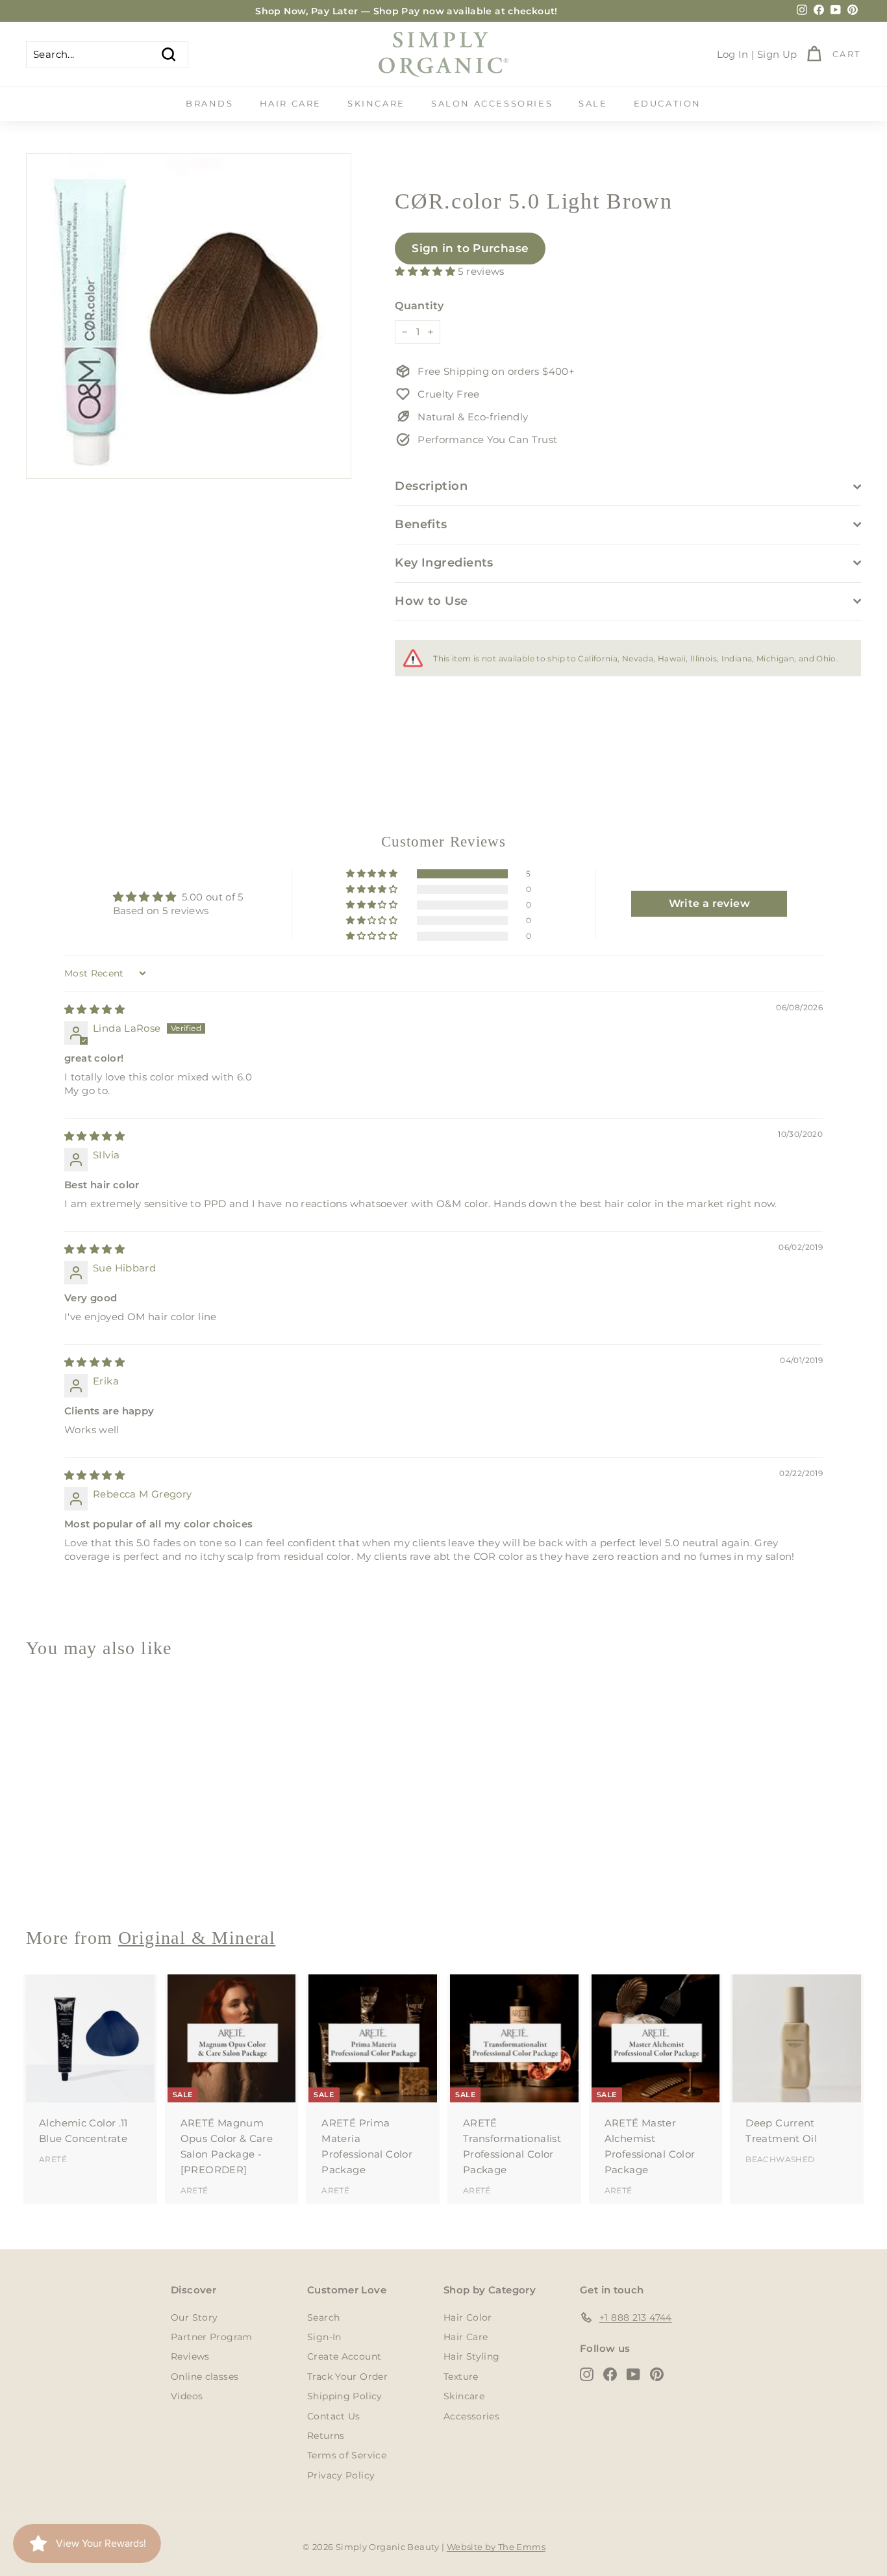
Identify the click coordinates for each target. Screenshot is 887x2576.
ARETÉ (53, 2159)
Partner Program (212, 2337)
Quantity (419, 306)
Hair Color (468, 2317)
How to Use (431, 601)
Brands (210, 103)
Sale (593, 103)
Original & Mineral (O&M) (89, 1870)
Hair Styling (472, 2356)
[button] (426, 271)
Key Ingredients (444, 563)
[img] (94, 1009)
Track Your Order (347, 2377)
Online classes (205, 2377)
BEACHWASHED (780, 2159)
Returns (326, 2436)
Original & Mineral (197, 1938)
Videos (187, 2396)
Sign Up (777, 54)
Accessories (471, 2416)
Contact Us (334, 2416)
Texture (461, 2377)
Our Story (194, 2317)
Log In (733, 54)
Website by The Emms (496, 2547)
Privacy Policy (341, 2475)
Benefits (421, 524)
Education (668, 103)
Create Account (344, 2356)
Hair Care (291, 103)
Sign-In (324, 2337)
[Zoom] (189, 316)
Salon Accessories (492, 103)
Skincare (376, 103)
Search (323, 2317)
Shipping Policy (345, 2396)
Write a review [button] (709, 903)
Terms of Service (347, 2455)
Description (431, 486)
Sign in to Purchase (470, 248)
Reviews (190, 2356)
